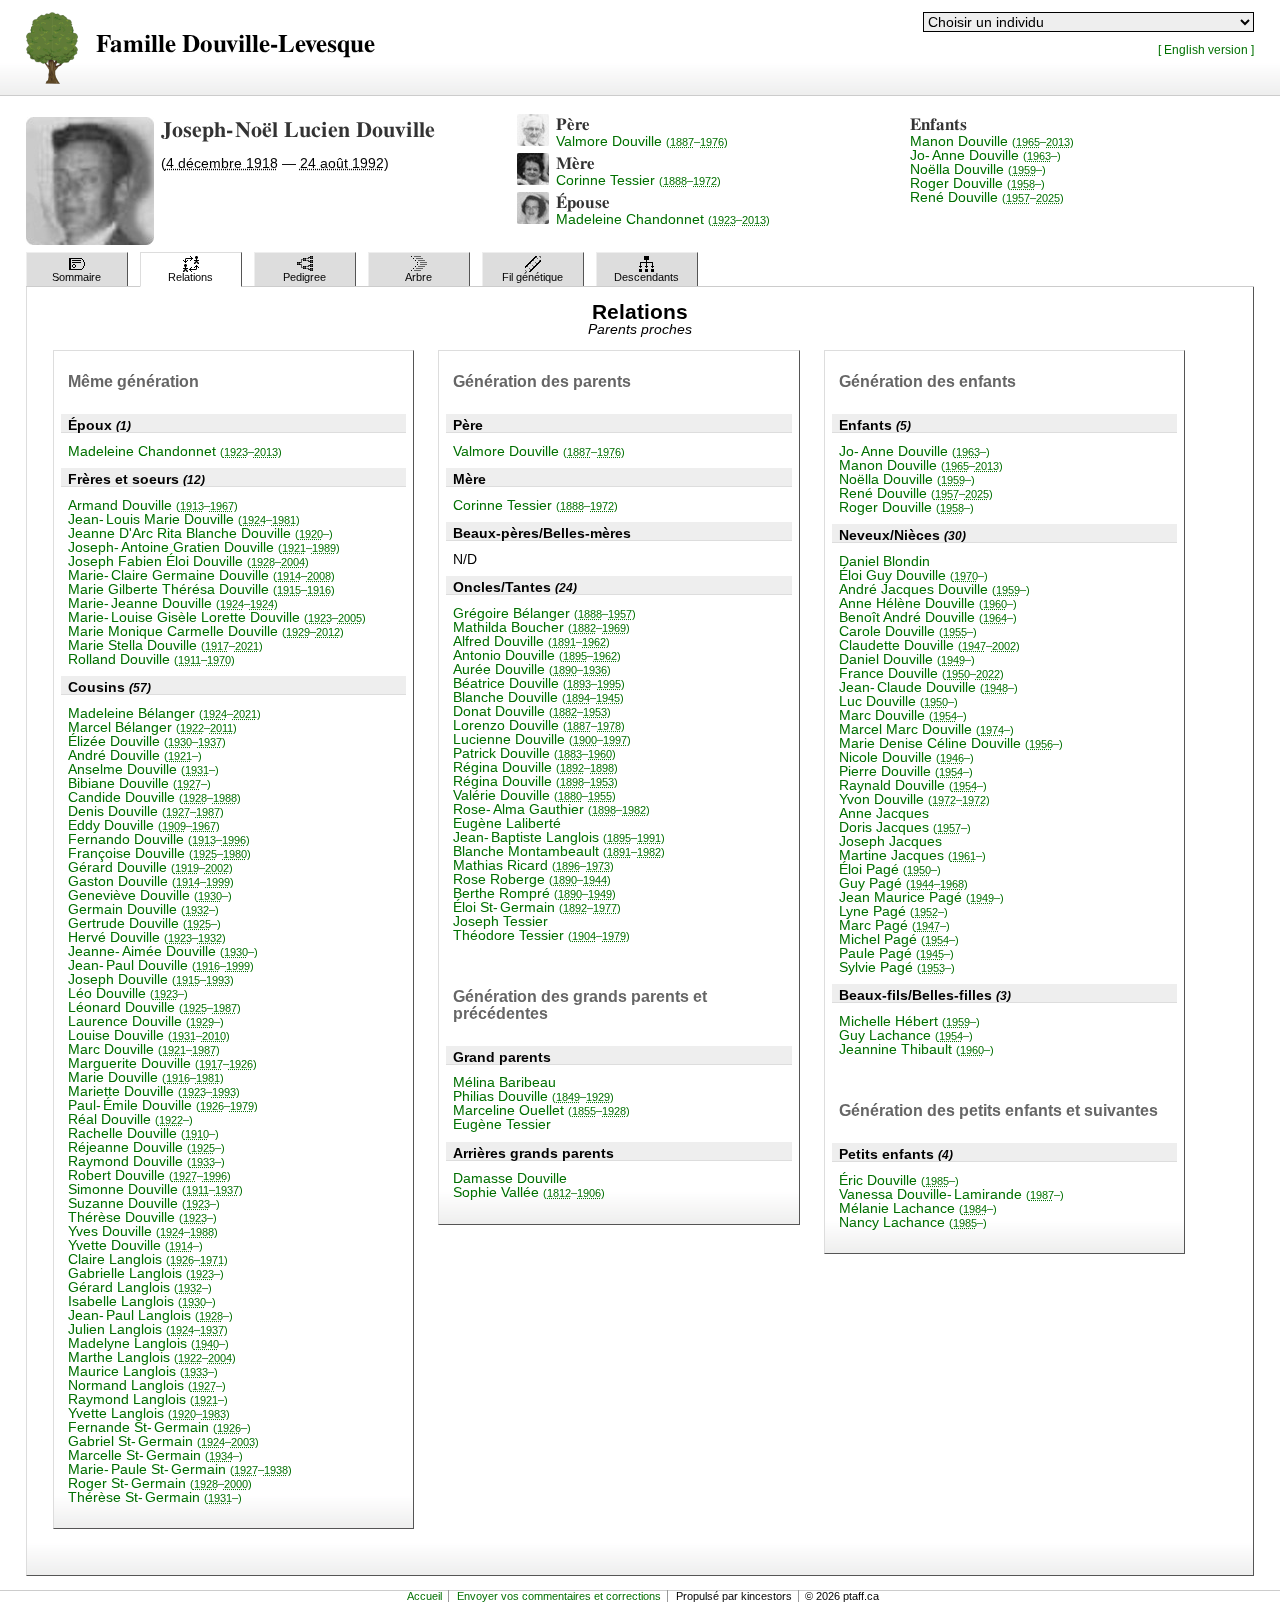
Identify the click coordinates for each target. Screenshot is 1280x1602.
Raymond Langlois (148, 1399)
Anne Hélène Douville (928, 603)
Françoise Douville (159, 853)
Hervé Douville (147, 937)
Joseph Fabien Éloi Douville (188, 561)
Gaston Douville (151, 881)
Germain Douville (143, 909)
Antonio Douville (537, 655)
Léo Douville (128, 993)
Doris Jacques (905, 827)
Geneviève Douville (150, 895)
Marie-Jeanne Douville (173, 603)
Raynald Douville (913, 785)
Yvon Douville (914, 799)
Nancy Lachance (913, 1222)
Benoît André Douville (928, 617)
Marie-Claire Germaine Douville (201, 575)
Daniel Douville (907, 659)
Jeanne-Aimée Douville (163, 951)
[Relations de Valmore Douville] (533, 141)
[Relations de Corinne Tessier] (533, 180)
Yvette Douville (135, 1245)
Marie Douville (146, 1077)
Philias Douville (533, 1096)
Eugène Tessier (502, 1124)
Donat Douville (532, 711)
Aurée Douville (532, 669)
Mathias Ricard (533, 865)
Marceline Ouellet (541, 1110)
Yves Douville (143, 1231)
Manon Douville (992, 141)
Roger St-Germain (160, 1483)
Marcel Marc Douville (926, 729)
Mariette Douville (154, 1091)
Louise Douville (149, 1035)
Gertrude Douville (144, 923)
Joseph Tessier (500, 921)
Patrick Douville (534, 753)
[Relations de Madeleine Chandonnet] (533, 219)
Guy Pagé (903, 883)
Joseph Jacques (890, 841)
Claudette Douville (929, 645)
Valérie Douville (534, 795)
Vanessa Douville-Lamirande (951, 1194)
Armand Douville (153, 505)
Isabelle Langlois (142, 1301)
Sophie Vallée (529, 1192)
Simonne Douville (155, 1189)
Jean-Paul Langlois (150, 1315)
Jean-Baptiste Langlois (559, 837)
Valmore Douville (642, 141)
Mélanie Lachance (918, 1208)
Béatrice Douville (539, 683)
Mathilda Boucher (541, 627)
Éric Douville (899, 1180)
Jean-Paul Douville (161, 965)
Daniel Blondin (884, 561)
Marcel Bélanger (152, 727)
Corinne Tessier (638, 180)
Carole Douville (908, 631)
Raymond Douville (146, 1161)
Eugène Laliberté (507, 823)
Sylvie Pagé (897, 967)
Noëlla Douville (978, 169)
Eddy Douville (144, 825)
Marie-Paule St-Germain (180, 1469)
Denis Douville (146, 811)
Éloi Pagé (890, 869)
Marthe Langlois (152, 1357)
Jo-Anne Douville (985, 155)
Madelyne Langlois (148, 1343)
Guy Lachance (906, 1035)
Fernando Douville (159, 839)
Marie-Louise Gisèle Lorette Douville (217, 617)
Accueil (424, 1596)
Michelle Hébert (909, 1021)
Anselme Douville (143, 769)
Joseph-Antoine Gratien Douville (204, 547)
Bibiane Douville (139, 783)
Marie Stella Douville (165, 645)
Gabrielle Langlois (146, 1273)
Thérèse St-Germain (155, 1497)
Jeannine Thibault (916, 1049)
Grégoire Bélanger (544, 613)
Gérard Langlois (140, 1287)
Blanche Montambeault (559, 851)
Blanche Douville (538, 697)
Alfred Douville (531, 641)
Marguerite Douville (162, 1063)
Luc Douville (898, 701)
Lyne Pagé (893, 911)
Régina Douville (535, 767)
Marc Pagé (894, 925)
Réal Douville (130, 1119)
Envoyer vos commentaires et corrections (559, 1596)
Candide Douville (154, 797)
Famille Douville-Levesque (235, 44)
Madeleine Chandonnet (663, 219)
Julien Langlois (148, 1329)
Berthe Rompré (534, 893)
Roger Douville (977, 183)
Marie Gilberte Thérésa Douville (201, 589)
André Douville (135, 755)
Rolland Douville (151, 659)
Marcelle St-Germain (155, 1455)
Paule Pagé (896, 953)
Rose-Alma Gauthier (551, 809)
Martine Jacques (912, 855)
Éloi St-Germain (537, 907)
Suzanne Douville (144, 1203)
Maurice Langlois (143, 1371)
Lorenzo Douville (539, 725)
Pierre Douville (906, 771)
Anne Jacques (884, 813)
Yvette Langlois (149, 1413)
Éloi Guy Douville (913, 575)
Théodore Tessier (541, 935)
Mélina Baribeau (504, 1082)
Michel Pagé (899, 939)
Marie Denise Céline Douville (951, 743)
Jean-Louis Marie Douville (184, 519)
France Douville (921, 673)
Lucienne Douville (542, 739)
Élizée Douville (147, 741)
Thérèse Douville (142, 1217)
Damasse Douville (510, 1178)
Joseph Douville (151, 979)
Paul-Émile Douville (163, 1105)
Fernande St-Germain (159, 1427)
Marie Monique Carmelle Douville (206, 631)
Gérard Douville (150, 867)
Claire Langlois (148, 1259)
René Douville (987, 197)
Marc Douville (144, 1049)
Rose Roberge (532, 879)
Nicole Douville (906, 757)
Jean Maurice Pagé (921, 897)
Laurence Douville (146, 1021)
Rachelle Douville (143, 1133)
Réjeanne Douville (146, 1147)
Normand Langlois (147, 1385)
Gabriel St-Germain (163, 1441)
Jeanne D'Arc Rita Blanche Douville (200, 533)
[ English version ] (1206, 49)
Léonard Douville (154, 1007)
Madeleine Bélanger (164, 713)
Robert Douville (149, 1175)
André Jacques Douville (934, 589)
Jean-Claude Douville (928, 687)
